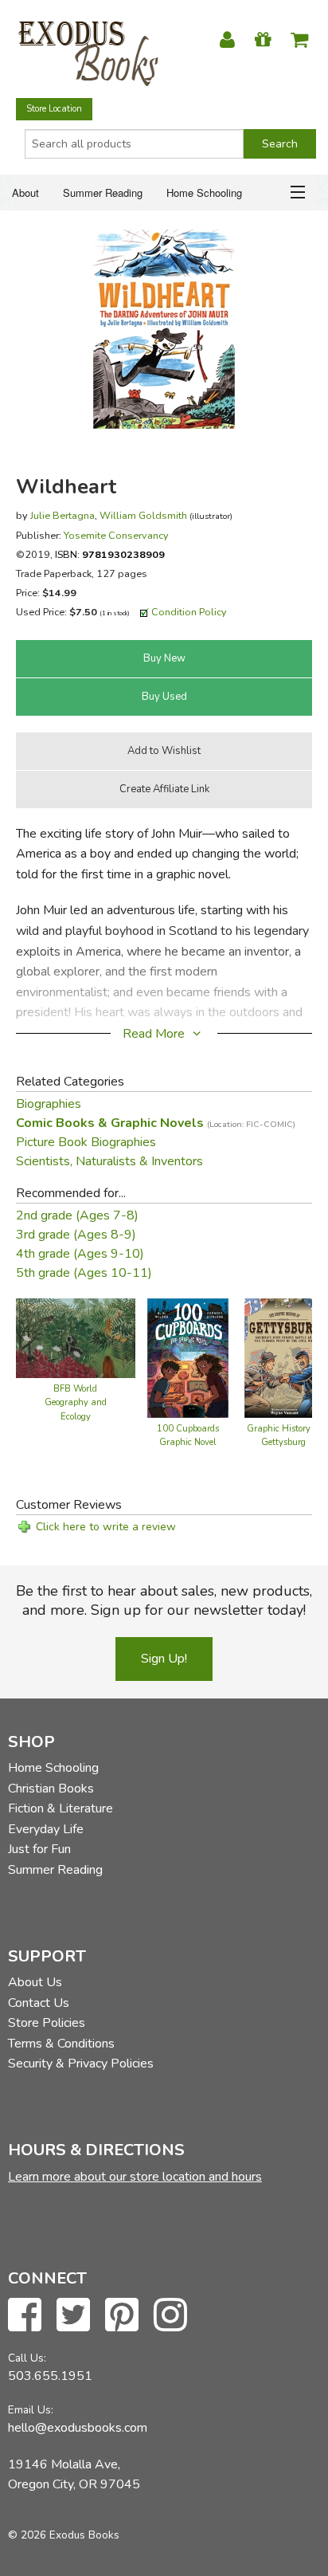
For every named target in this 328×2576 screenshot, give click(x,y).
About (25, 192)
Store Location (54, 109)
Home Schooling (204, 192)
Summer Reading (103, 192)
